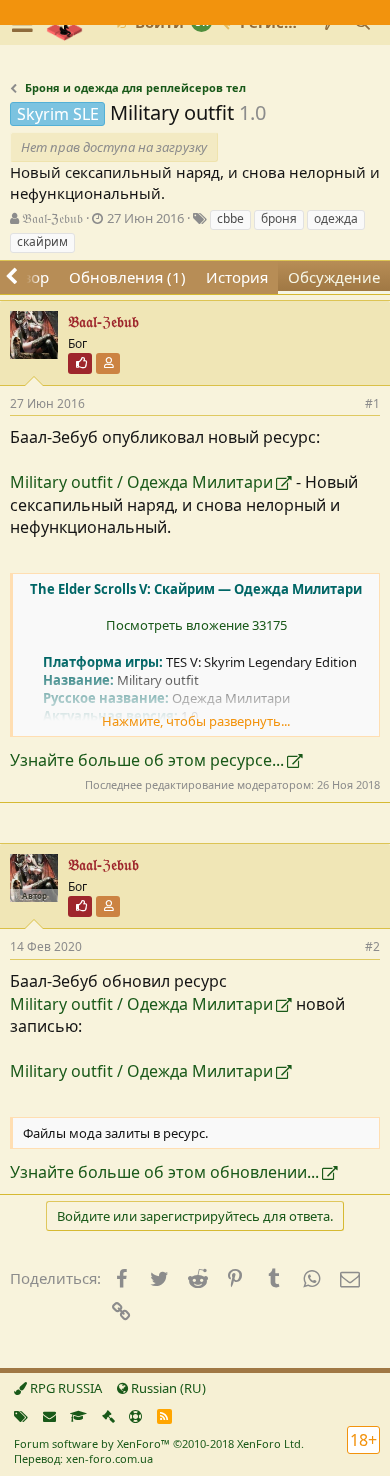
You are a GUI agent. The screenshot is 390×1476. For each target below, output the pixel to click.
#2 (372, 946)
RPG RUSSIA (64, 1388)
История (237, 277)
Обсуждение (334, 277)
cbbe (230, 218)
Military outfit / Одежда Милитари (141, 482)
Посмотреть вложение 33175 (196, 625)
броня (279, 218)
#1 (372, 403)
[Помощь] (135, 1416)
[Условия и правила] (78, 1416)
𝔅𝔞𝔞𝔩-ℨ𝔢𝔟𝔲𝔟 (52, 218)
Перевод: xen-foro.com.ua (83, 1458)
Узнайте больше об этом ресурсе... (147, 760)
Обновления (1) (127, 277)
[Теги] (21, 1416)
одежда (336, 218)
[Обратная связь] (49, 1416)
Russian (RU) (167, 1388)
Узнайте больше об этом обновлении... (164, 1172)
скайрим (42, 241)
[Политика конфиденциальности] (108, 1416)
